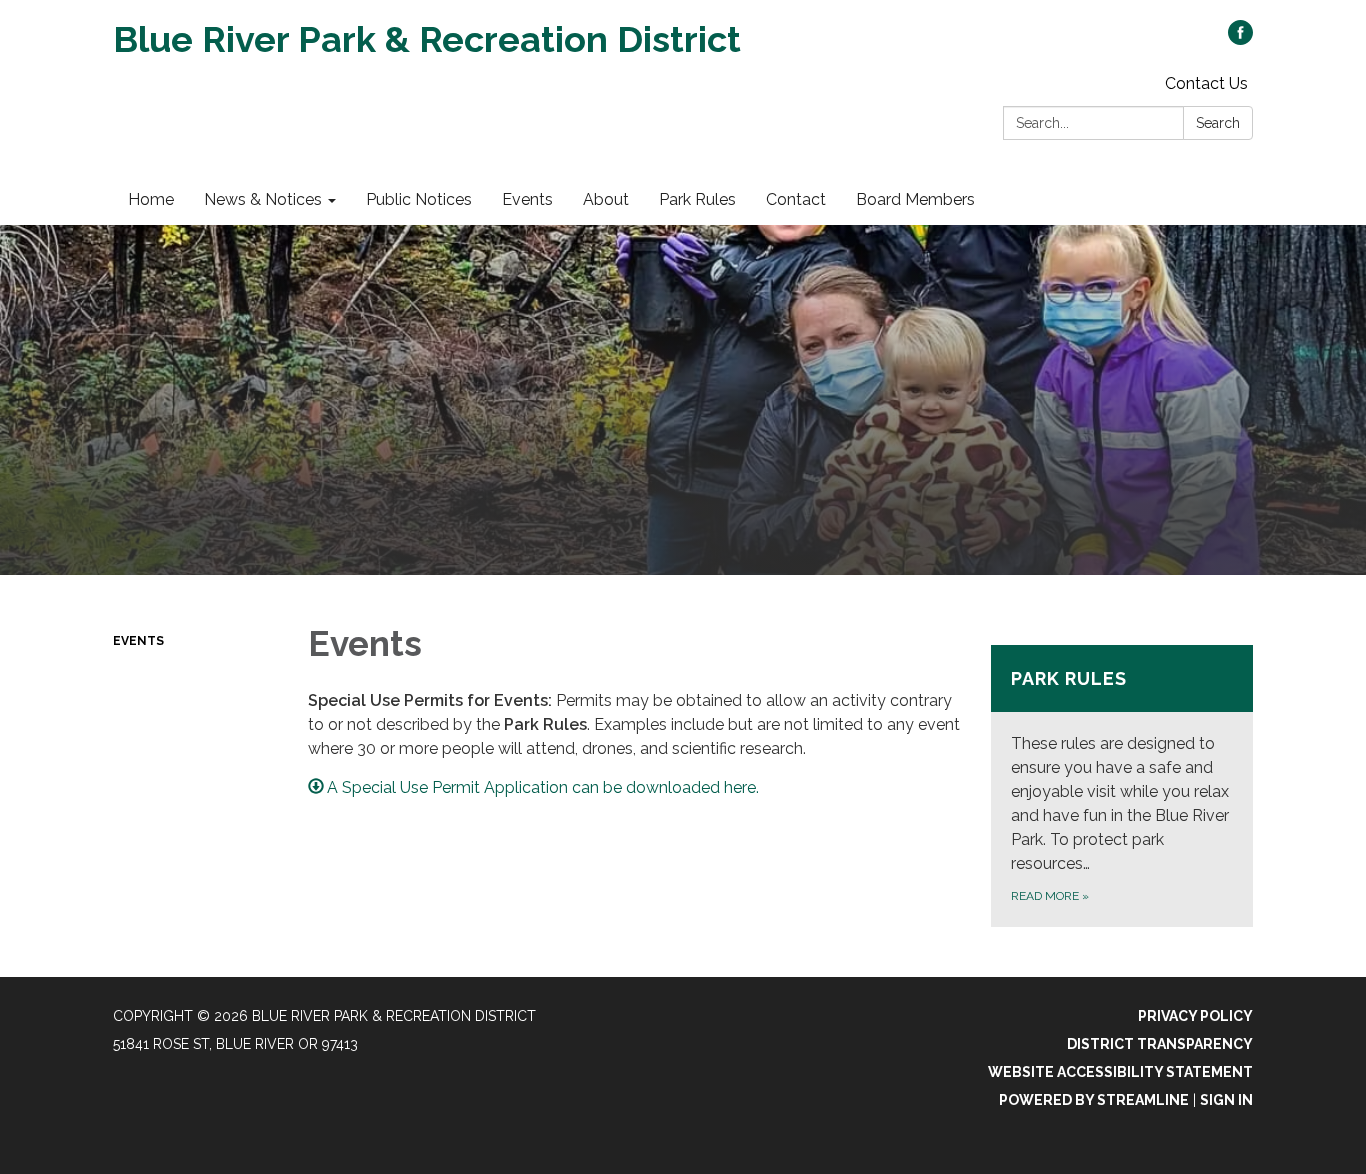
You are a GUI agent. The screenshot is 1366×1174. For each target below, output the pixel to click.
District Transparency (1160, 1044)
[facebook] (1240, 39)
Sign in (1226, 1100)
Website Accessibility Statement (1120, 1072)
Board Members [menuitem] (915, 199)
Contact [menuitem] (796, 199)
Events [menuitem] (527, 199)
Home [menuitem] (151, 199)
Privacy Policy (1195, 1016)
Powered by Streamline (1094, 1100)
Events (138, 641)
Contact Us (1206, 83)
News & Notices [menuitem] (263, 199)
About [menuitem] (606, 199)
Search (1218, 123)
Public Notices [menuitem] (419, 199)
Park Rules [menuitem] (697, 199)
